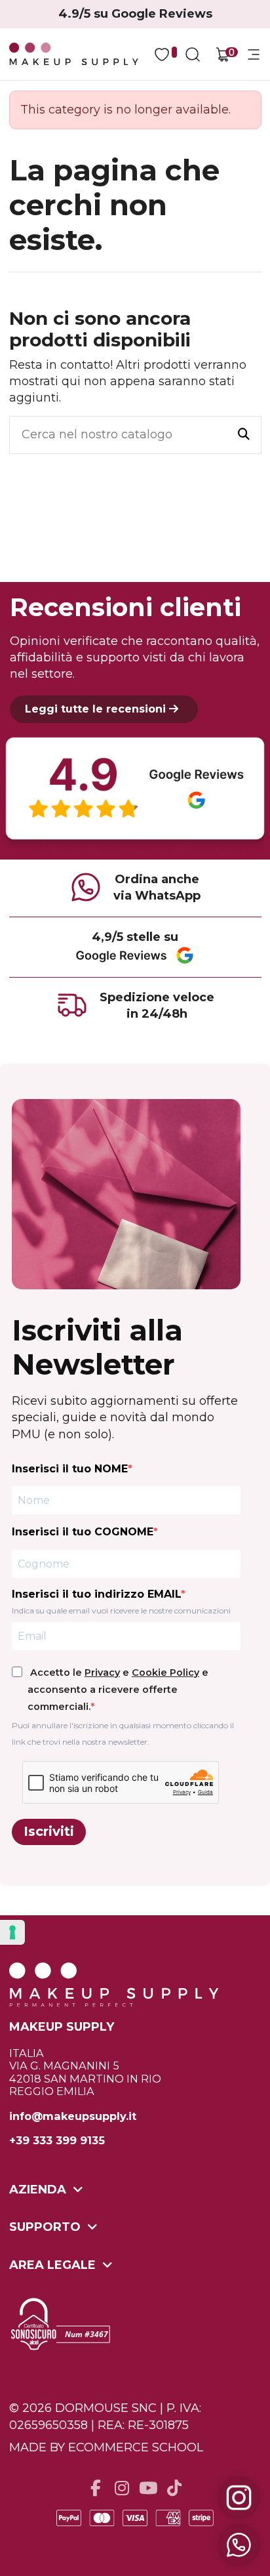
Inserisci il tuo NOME (70, 1469)
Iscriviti (49, 1831)
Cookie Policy (165, 1672)
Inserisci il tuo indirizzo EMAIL (96, 1594)
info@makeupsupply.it (73, 2116)
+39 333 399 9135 (57, 2141)
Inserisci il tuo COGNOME (83, 1532)
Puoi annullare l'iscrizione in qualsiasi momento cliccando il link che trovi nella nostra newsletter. (123, 1734)
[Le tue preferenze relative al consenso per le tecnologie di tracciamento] (12, 1932)
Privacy (102, 1672)
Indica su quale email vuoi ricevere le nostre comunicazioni (121, 1610)
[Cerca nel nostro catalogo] (244, 435)
